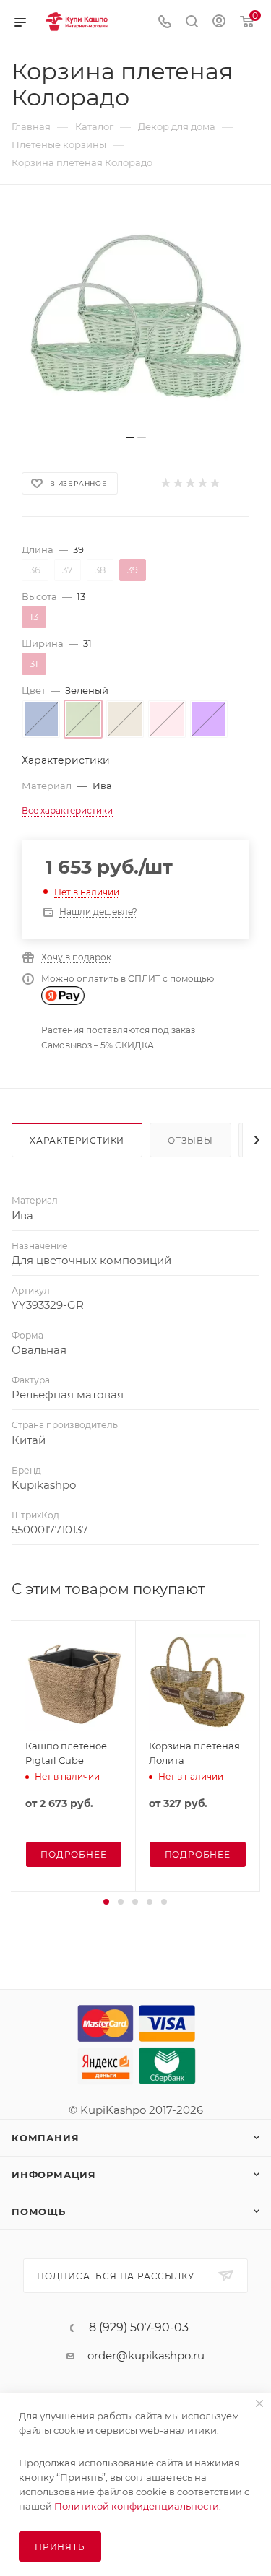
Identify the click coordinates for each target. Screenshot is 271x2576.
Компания (45, 2138)
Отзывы (190, 1140)
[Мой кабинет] (219, 23)
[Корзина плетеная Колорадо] (136, 317)
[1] (165, 483)
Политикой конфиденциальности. (138, 2506)
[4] (202, 483)
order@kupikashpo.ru (146, 2355)
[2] (177, 483)
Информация (54, 2175)
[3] (190, 483)
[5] (214, 483)
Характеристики (77, 1140)
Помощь (39, 2211)
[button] (106, 1902)
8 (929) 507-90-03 (139, 2328)
